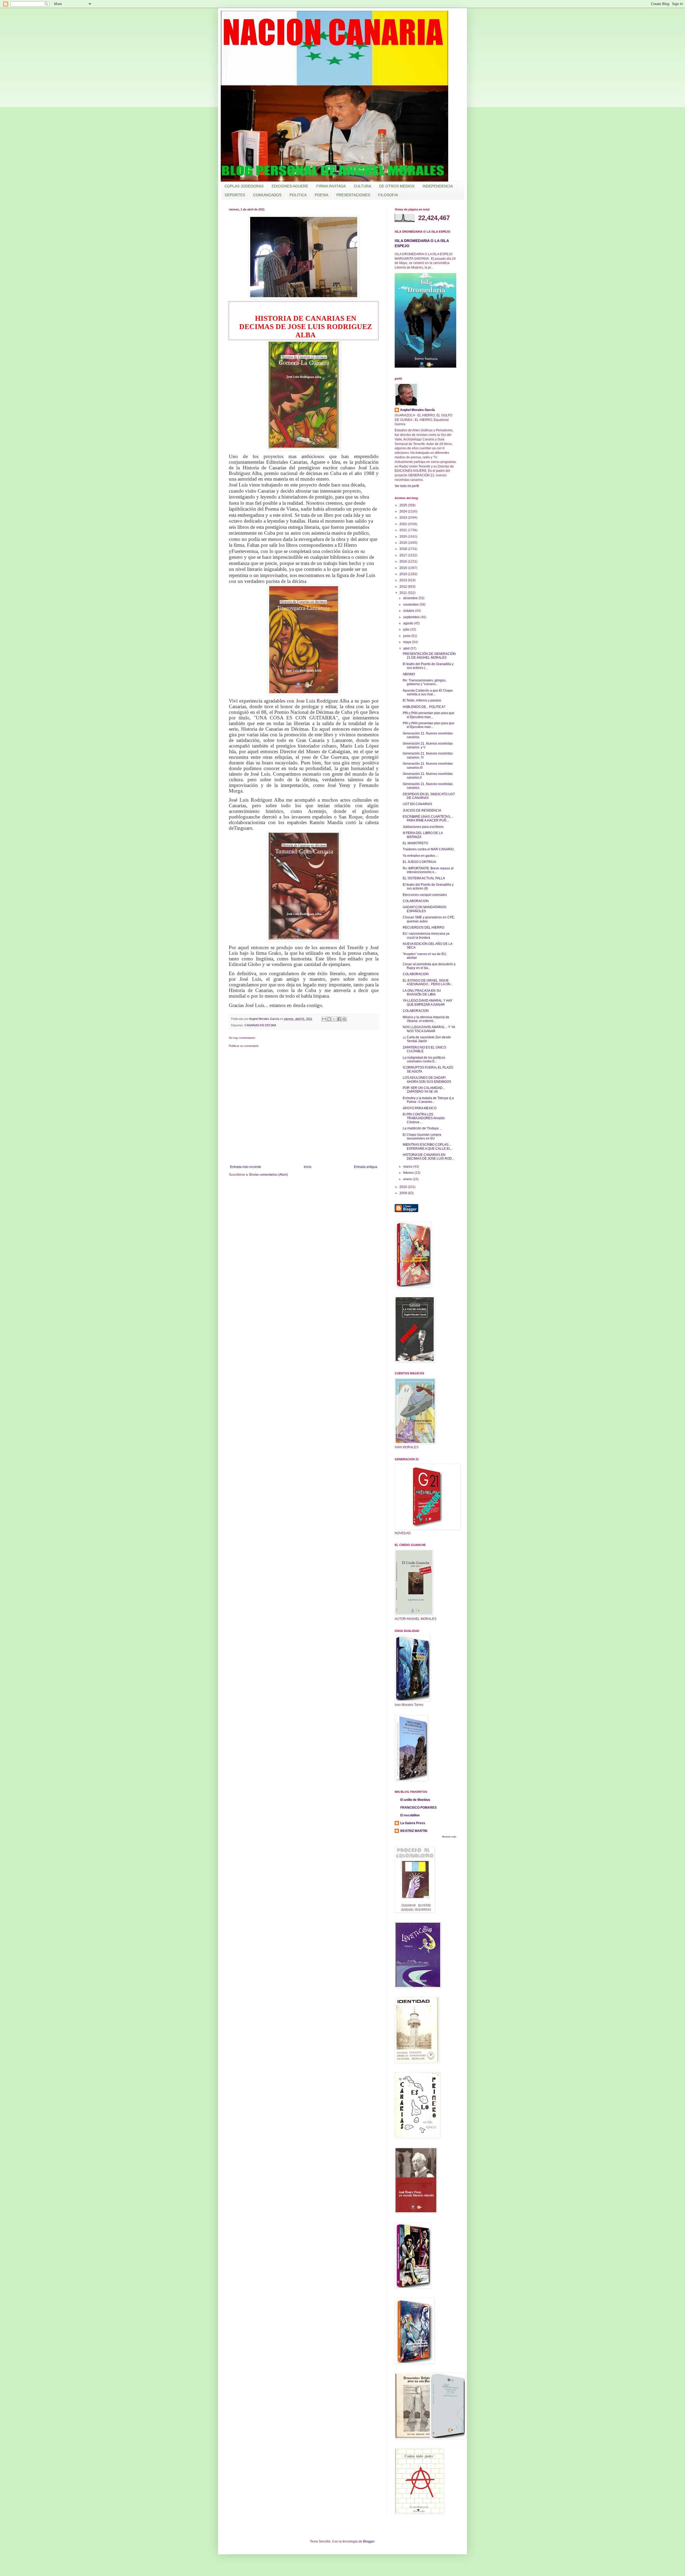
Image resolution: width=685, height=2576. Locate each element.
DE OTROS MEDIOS (397, 186)
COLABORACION (416, 901)
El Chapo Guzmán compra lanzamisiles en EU (422, 1137)
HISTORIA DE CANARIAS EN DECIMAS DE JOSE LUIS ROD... (429, 1157)
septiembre (412, 617)
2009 (404, 1193)
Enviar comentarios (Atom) (269, 1175)
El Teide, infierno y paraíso (422, 700)
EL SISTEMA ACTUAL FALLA (424, 878)
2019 (404, 543)
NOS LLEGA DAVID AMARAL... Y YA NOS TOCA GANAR (429, 1029)
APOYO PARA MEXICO (420, 1108)
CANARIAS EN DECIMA (260, 1025)
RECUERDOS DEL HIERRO (423, 927)
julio (407, 629)
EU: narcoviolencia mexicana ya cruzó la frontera (426, 936)
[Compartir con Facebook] (339, 1019)
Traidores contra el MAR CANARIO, (429, 849)
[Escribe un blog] (329, 1019)
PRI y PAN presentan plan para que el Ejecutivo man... (429, 715)
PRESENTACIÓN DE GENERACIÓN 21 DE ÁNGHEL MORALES (429, 656)
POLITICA (298, 195)
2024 (404, 511)
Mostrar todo (449, 1837)
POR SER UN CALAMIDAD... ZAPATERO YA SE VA (424, 1090)
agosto (409, 623)
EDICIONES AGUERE (290, 186)
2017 (404, 555)
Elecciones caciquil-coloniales (425, 895)
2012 (404, 587)
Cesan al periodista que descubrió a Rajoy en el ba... (429, 966)
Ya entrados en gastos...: (420, 856)
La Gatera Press (413, 1823)
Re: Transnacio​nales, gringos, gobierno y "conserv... (425, 682)
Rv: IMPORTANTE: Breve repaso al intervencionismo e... (428, 870)
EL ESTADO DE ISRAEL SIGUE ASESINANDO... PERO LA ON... (428, 982)
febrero (409, 1173)
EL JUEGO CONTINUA (419, 862)
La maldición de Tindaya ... (422, 1128)
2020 (404, 537)
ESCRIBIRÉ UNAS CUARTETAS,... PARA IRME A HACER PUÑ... (428, 819)
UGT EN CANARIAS (417, 804)
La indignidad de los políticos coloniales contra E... (424, 1059)
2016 (404, 561)
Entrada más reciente (246, 1167)
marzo (408, 1167)
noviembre (411, 605)
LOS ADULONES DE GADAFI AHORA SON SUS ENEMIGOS (427, 1080)
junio (407, 636)
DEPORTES (235, 195)
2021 (404, 530)
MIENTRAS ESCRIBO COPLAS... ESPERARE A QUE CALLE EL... (428, 1146)
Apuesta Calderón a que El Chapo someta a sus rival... (428, 692)
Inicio (308, 1167)
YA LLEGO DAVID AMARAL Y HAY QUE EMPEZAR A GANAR (428, 1002)
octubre (409, 611)
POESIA (321, 195)
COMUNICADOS (267, 195)
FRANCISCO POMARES (418, 1808)
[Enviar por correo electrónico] (324, 1019)
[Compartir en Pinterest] (344, 1019)
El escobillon (410, 1815)
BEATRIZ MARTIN (414, 1831)
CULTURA (362, 186)
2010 (404, 1187)
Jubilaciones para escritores (423, 827)
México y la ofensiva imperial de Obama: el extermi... (426, 1019)
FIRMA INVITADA (331, 186)
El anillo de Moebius (415, 1800)
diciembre (411, 598)
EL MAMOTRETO (415, 843)
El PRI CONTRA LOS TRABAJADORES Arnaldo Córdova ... (424, 1118)
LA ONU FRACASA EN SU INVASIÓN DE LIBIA (422, 993)
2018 (404, 549)
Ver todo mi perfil (407, 486)
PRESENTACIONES (353, 195)
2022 (404, 524)
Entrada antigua (366, 1167)
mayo (408, 642)
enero (408, 1179)
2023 (404, 518)
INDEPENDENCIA (438, 186)
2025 (404, 505)
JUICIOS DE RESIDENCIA (422, 810)
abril (407, 648)
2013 (404, 580)
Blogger (369, 2541)
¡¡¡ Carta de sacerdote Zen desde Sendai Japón (427, 1039)
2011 (404, 593)
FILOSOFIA (388, 195)
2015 (404, 568)
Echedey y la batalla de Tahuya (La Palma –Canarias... (428, 1100)
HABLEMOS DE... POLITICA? (424, 707)
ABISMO (409, 674)
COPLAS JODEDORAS (244, 186)
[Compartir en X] (334, 1019)
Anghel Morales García (417, 410)
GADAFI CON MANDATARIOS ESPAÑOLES (425, 909)
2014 (404, 574)
